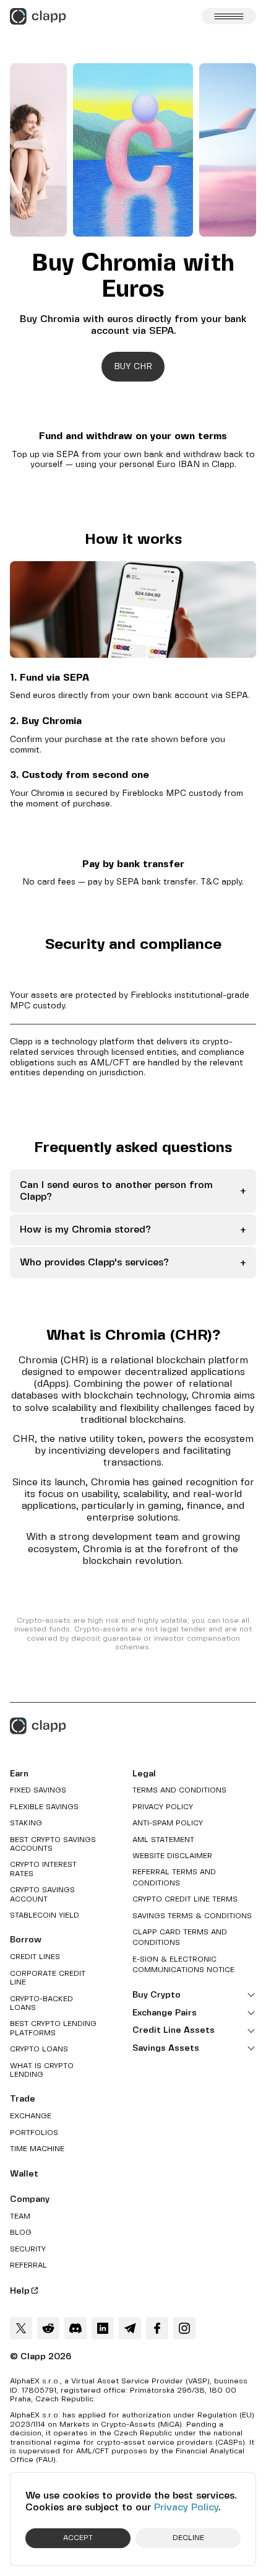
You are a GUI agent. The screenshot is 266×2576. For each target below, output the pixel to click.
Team (20, 2216)
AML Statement (163, 1840)
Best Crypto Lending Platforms (53, 2028)
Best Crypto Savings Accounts (53, 1844)
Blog (21, 2233)
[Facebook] (157, 2328)
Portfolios (34, 2133)
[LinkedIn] (103, 2328)
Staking (26, 1823)
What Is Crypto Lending (42, 2070)
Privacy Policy (186, 2508)
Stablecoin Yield (45, 1915)
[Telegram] (130, 2328)
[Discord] (75, 2328)
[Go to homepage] (38, 16)
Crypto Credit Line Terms (185, 1899)
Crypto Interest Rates (43, 1869)
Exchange (31, 2116)
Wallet (24, 2174)
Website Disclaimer (172, 1856)
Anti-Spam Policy (168, 1823)
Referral (28, 2265)
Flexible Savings (44, 1807)
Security (28, 2249)
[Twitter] (21, 2328)
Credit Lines (35, 1957)
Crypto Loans (39, 2049)
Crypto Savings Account (42, 1894)
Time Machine (37, 2149)
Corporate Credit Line (48, 1978)
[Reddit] (48, 2328)
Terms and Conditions (179, 1790)
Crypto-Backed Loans (41, 2003)
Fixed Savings (38, 1790)
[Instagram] (184, 2328)
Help (20, 2291)
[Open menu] (229, 16)
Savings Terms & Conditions (192, 1916)
